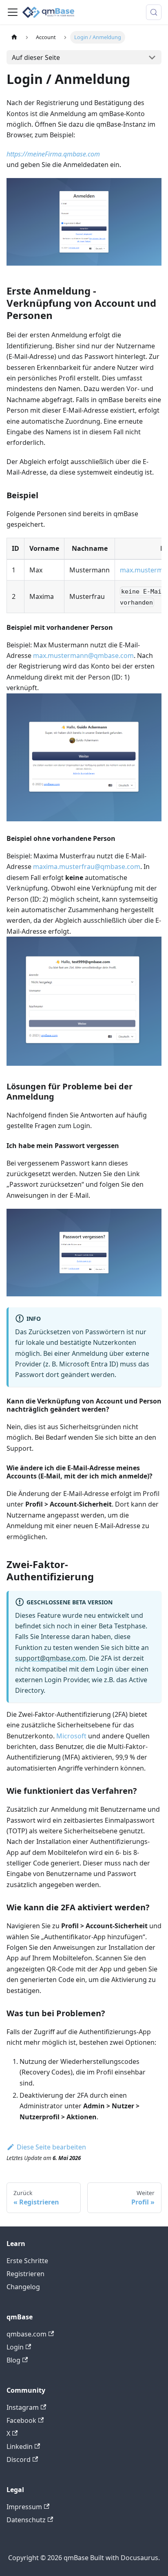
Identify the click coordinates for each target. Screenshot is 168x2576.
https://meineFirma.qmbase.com (53, 154)
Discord (19, 2459)
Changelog (23, 2287)
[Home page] (14, 37)
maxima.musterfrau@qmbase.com (87, 867)
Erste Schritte (27, 2261)
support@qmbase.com (50, 1658)
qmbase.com (27, 2334)
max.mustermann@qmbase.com (83, 656)
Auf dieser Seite (36, 57)
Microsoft (71, 1736)
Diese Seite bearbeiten (51, 2147)
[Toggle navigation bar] (13, 12)
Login (15, 2347)
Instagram (23, 2407)
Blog (13, 2360)
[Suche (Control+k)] (154, 12)
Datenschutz (26, 2520)
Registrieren (25, 2274)
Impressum (24, 2507)
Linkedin (20, 2446)
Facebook (21, 2420)
